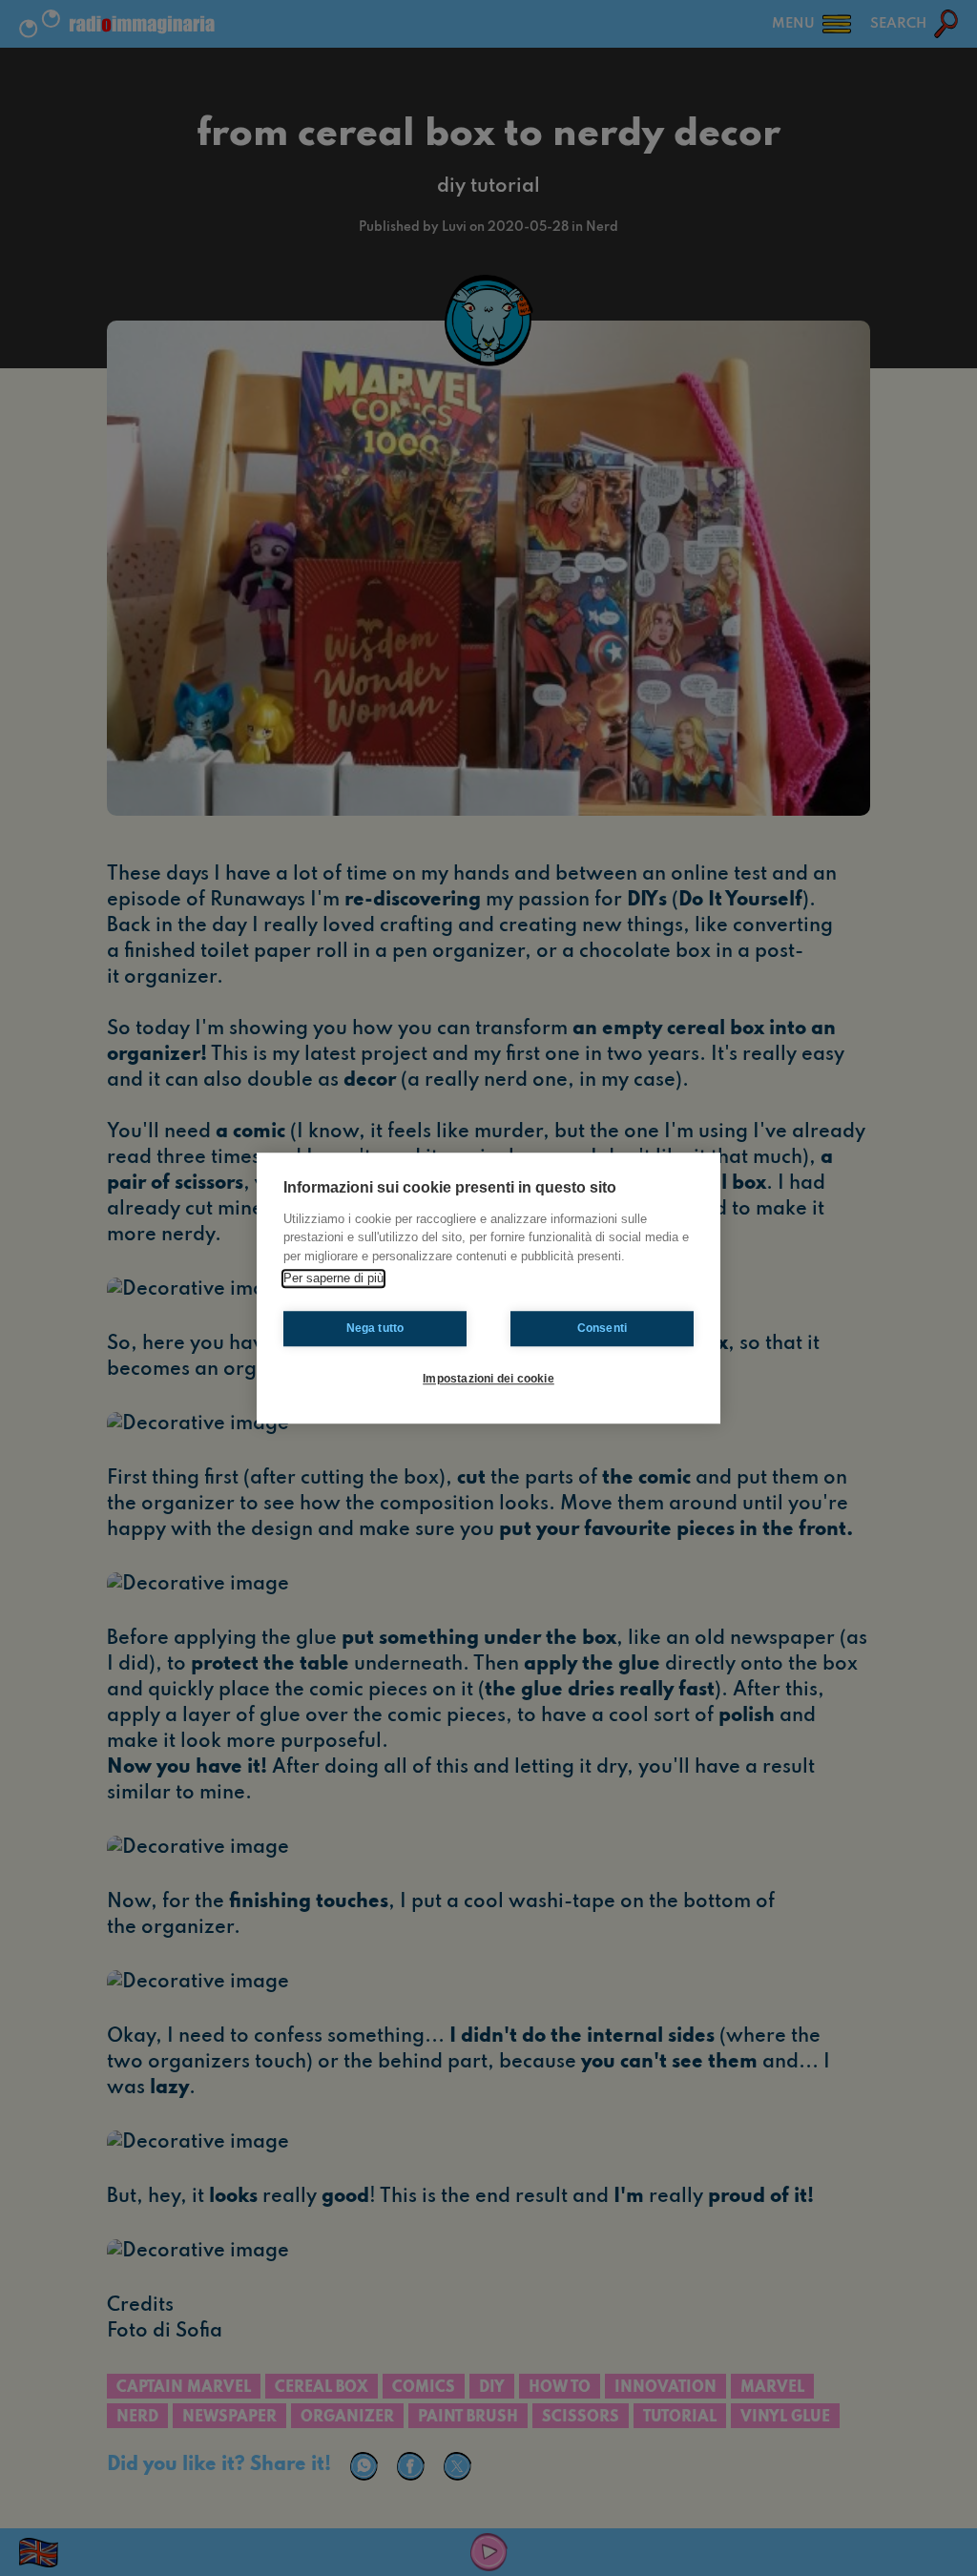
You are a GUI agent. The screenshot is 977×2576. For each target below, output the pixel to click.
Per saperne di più (333, 1278)
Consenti (603, 1328)
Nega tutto (375, 1328)
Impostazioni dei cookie (488, 1379)
